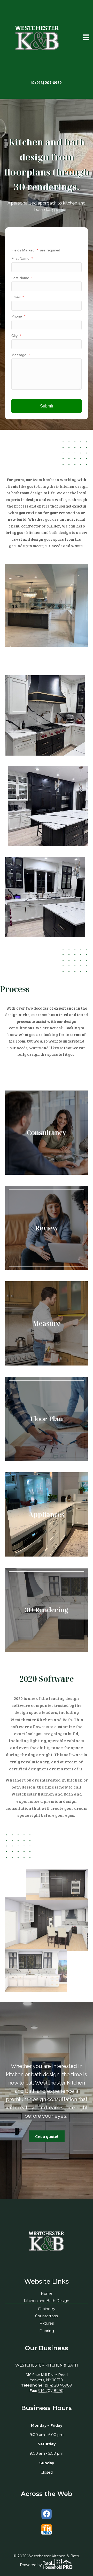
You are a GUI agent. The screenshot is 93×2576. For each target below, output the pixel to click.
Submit (47, 406)
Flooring (47, 2331)
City (16, 336)
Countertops (47, 2316)
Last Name (22, 278)
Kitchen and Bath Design (47, 2301)
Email (18, 297)
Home (47, 2293)
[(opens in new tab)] (47, 2529)
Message (21, 355)
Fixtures (47, 2323)
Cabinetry (47, 2309)
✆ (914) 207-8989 (46, 82)
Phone (18, 316)
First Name (22, 258)
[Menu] (86, 37)
